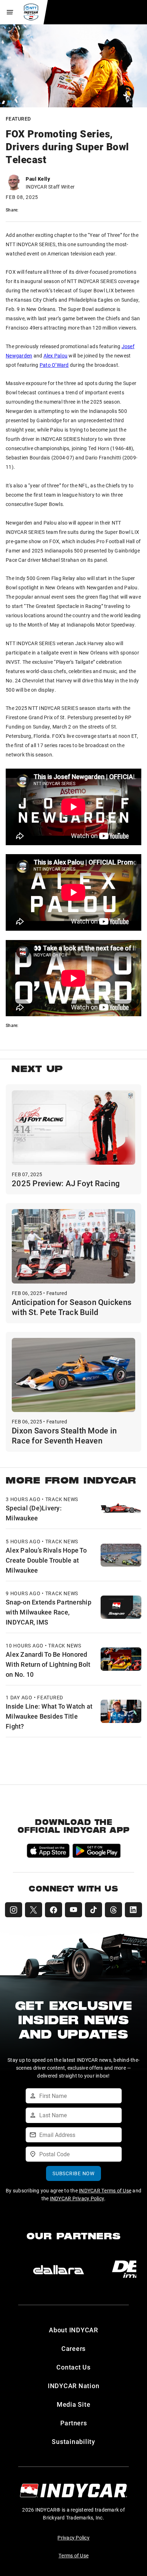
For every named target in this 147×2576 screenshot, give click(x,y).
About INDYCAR (73, 2330)
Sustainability (73, 2441)
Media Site (74, 2404)
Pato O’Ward (54, 365)
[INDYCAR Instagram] (14, 1910)
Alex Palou (56, 356)
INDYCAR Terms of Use (105, 2190)
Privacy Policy (73, 2538)
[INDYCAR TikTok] (93, 1910)
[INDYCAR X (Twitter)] (34, 1910)
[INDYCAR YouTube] (73, 1910)
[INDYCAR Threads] (113, 1910)
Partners (74, 2423)
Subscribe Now (73, 2173)
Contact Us (73, 2367)
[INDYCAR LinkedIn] (133, 1910)
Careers (73, 2348)
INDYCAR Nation (74, 2386)
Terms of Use (73, 2555)
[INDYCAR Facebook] (54, 1910)
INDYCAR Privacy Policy (77, 2198)
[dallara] (59, 2270)
